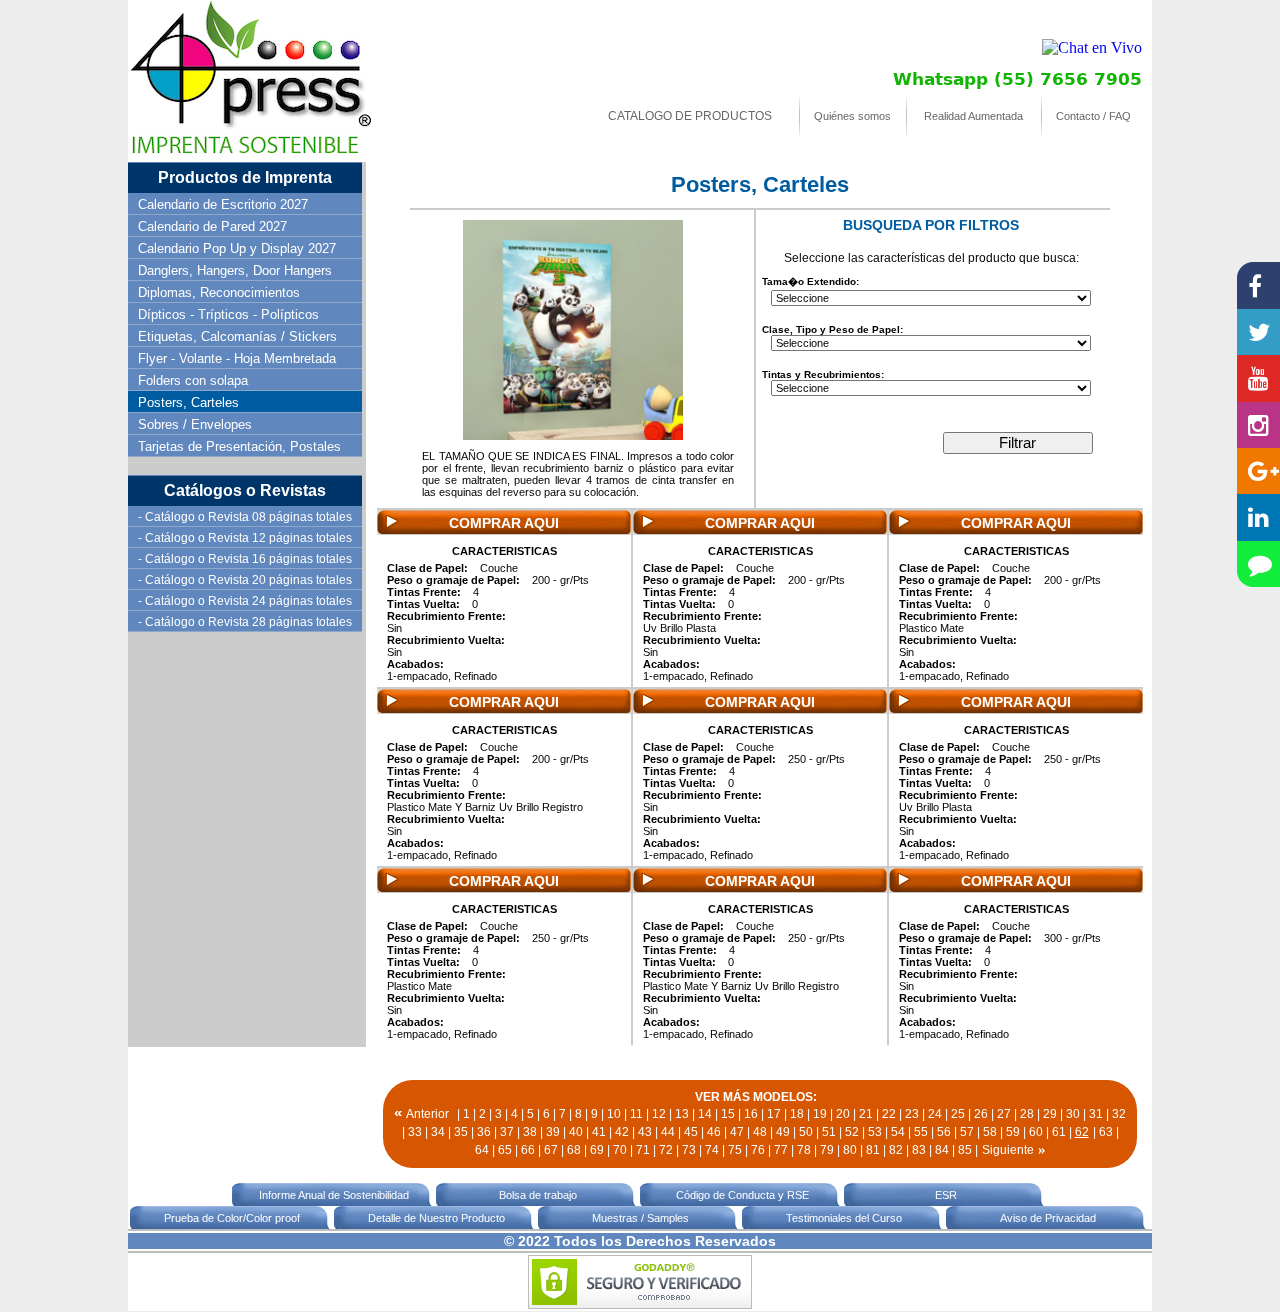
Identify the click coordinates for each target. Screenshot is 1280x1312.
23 (912, 1114)
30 (1073, 1114)
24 (935, 1114)
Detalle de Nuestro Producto (436, 1218)
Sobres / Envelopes (195, 424)
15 (728, 1114)
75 (735, 1150)
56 (944, 1132)
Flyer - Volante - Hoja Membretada (237, 358)
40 (576, 1132)
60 (1036, 1132)
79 (827, 1150)
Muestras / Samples (640, 1218)
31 (1096, 1114)
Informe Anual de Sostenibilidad (334, 1195)
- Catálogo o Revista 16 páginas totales (245, 559)
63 (1106, 1132)
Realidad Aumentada (973, 116)
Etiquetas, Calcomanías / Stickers (237, 336)
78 (804, 1150)
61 (1059, 1132)
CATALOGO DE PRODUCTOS (690, 116)
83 (919, 1150)
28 (1027, 1114)
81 (873, 1150)
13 (682, 1114)
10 (614, 1114)
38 (530, 1132)
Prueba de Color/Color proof (232, 1218)
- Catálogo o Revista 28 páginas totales (245, 622)
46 (714, 1132)
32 (1119, 1114)
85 (965, 1150)
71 (643, 1150)
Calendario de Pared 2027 (212, 226)
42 (622, 1132)
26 (981, 1114)
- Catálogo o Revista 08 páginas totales (245, 517)
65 (505, 1150)
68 (574, 1150)
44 (668, 1132)
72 (666, 1150)
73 (689, 1150)
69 (597, 1150)
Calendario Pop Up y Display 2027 (237, 248)
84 (942, 1150)
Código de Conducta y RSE (742, 1195)
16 (751, 1114)
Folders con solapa (193, 380)
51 (829, 1132)
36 (484, 1132)
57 (967, 1132)
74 (712, 1150)
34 (438, 1132)
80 (850, 1150)
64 (482, 1150)
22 (889, 1114)
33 (415, 1132)
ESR (946, 1195)
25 (958, 1114)
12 (659, 1114)
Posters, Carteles (188, 402)
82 (896, 1150)
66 (528, 1150)
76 (758, 1150)
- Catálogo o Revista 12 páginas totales (245, 538)
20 (843, 1114)
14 (705, 1114)
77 (781, 1150)
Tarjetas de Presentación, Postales (239, 446)
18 (797, 1114)
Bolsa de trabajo (538, 1195)
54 (898, 1132)
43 (645, 1132)
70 (620, 1150)
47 (737, 1132)
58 (990, 1132)
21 (866, 1114)
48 (760, 1132)
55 (921, 1132)
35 (461, 1132)
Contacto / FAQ (1093, 116)
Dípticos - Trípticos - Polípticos (228, 314)
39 (553, 1132)
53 (875, 1132)
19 (820, 1114)
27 (1004, 1114)
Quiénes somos (852, 116)
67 (551, 1150)
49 (783, 1132)
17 (774, 1114)
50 (806, 1132)
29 (1050, 1114)
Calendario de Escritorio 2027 (223, 204)
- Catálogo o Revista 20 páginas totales (245, 580)
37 (507, 1132)
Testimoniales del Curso (844, 1218)
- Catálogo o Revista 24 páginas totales (245, 601)
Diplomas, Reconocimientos (219, 292)
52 (852, 1132)
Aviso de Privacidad (1048, 1218)
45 (691, 1132)
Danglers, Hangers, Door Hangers (235, 270)
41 (599, 1132)
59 (1013, 1132)
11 (636, 1114)
